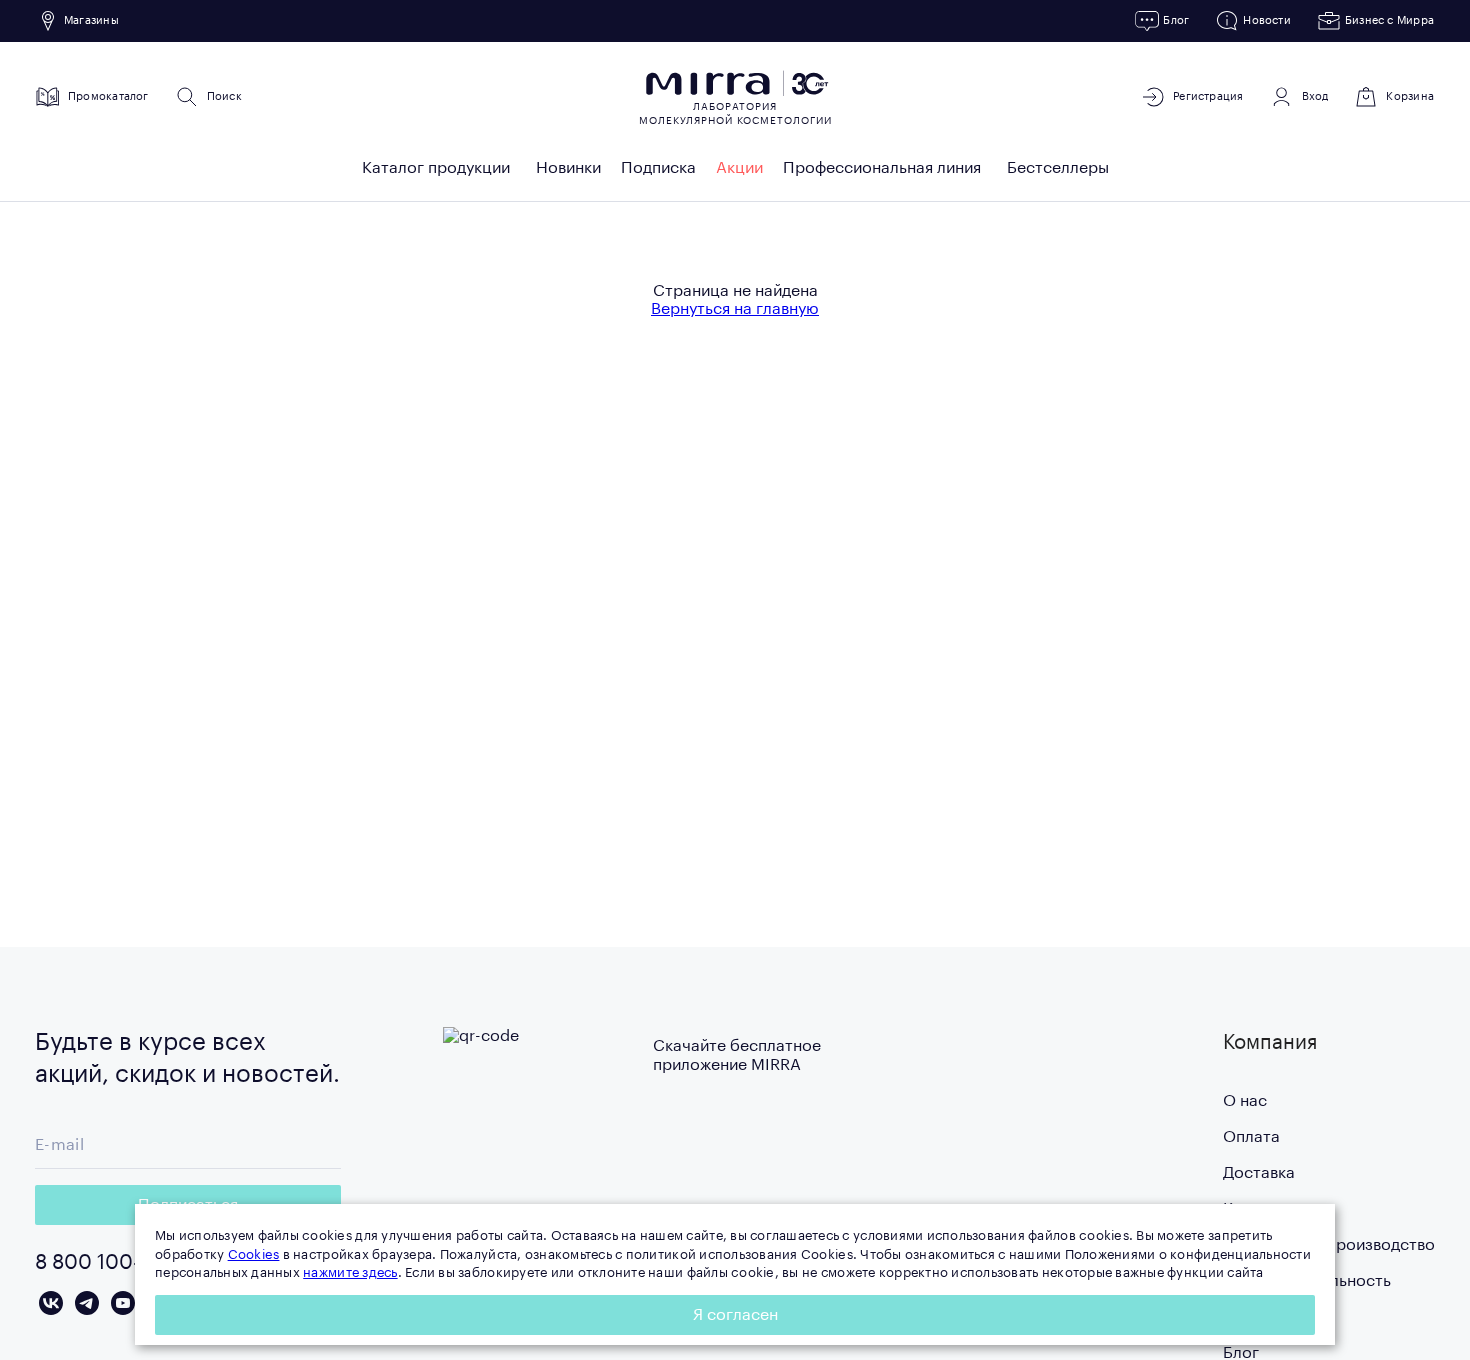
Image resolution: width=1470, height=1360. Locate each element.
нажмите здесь (350, 1272)
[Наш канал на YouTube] (123, 1303)
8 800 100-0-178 (113, 1263)
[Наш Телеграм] (87, 1303)
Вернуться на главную (735, 309)
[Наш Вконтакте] (51, 1303)
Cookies (254, 1254)
